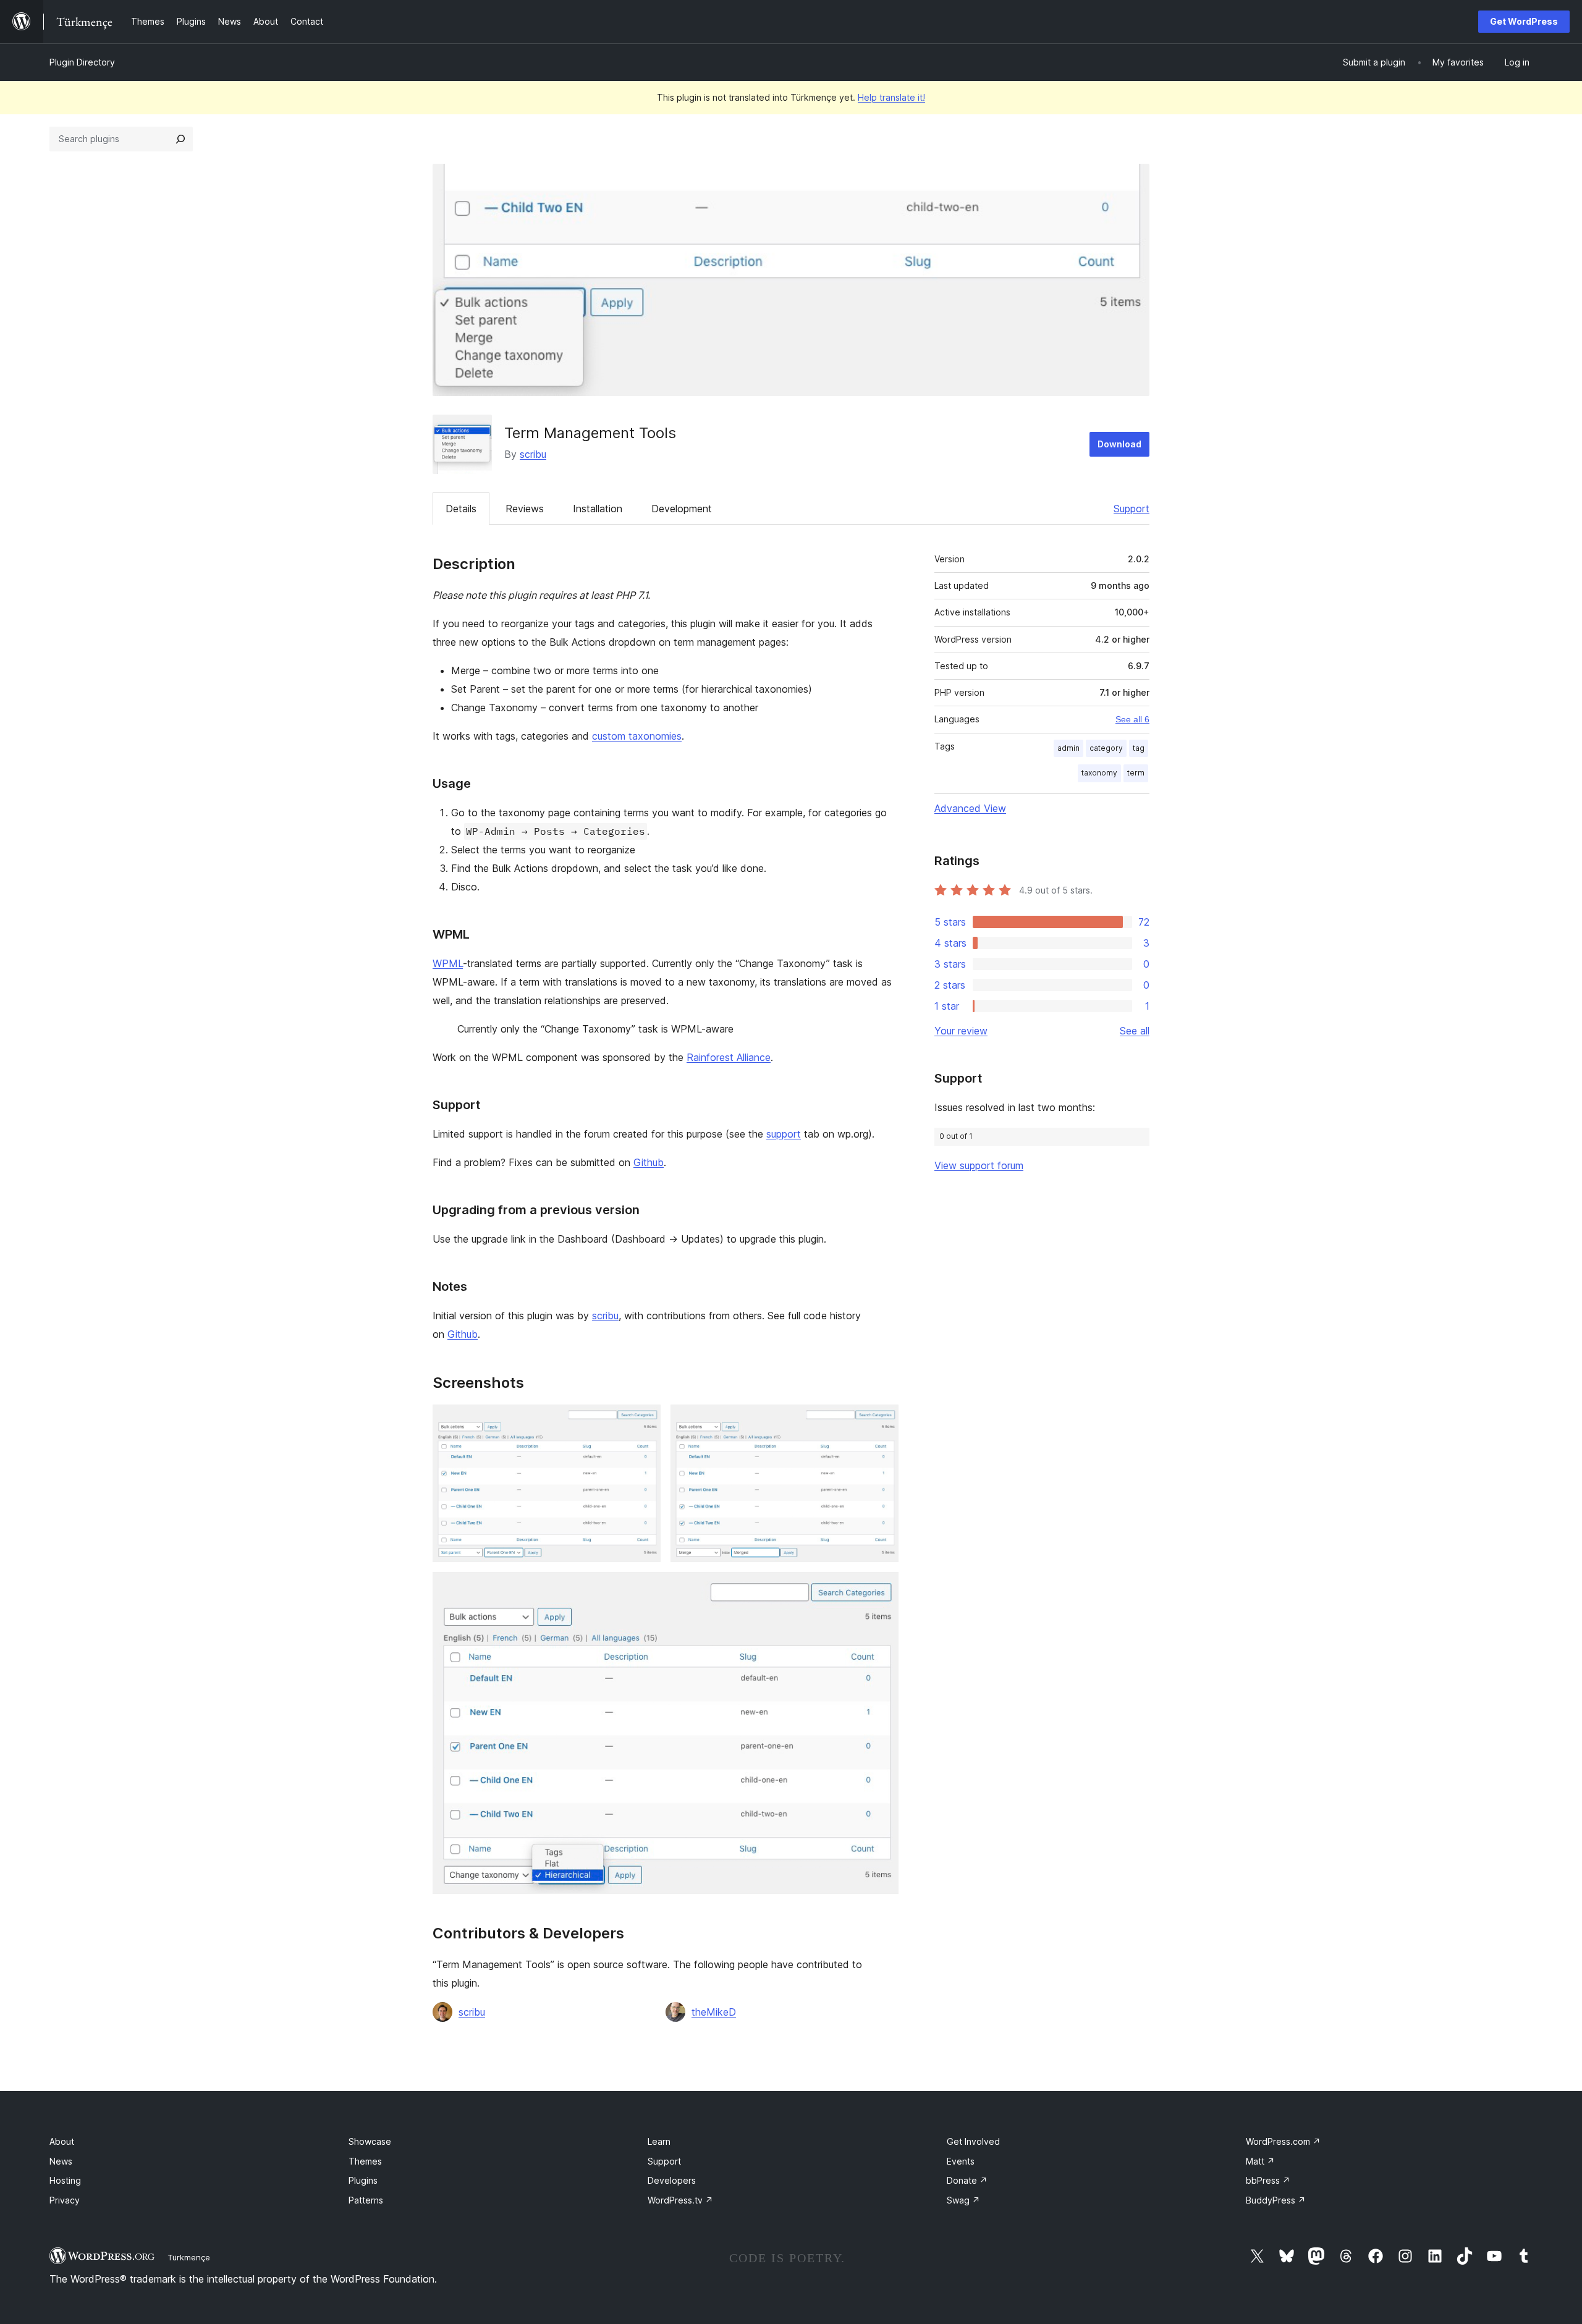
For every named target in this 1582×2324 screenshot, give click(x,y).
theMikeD (714, 2012)
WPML (448, 963)
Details (461, 509)
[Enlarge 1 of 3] (644, 1421)
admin (1068, 748)
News (61, 2161)
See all (1135, 1031)
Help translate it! (891, 97)
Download (1119, 444)
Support (1132, 509)
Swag (963, 2200)
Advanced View (970, 808)
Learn (659, 2141)
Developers (672, 2180)
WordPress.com (1283, 2141)
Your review (961, 1031)
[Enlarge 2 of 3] (882, 1421)
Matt (1260, 2161)
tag (1139, 748)
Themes (365, 2161)
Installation (598, 509)
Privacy (65, 2200)
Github (649, 1162)
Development (682, 509)
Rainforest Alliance (729, 1057)
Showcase (370, 2141)
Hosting (65, 2180)
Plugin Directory (82, 62)
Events (961, 2161)
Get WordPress (1524, 21)
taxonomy (1099, 773)
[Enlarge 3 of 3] (882, 1589)
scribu (533, 454)
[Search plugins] (180, 139)
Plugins (363, 2180)
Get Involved (973, 2141)
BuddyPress (1276, 2200)
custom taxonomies (637, 736)
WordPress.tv (680, 2200)
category (1106, 748)
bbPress (1268, 2180)
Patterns (366, 2200)
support (784, 1134)
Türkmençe (189, 2257)
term (1136, 773)
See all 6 (1132, 719)
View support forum (979, 1165)
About (62, 2141)
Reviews (525, 509)
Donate (967, 2180)
